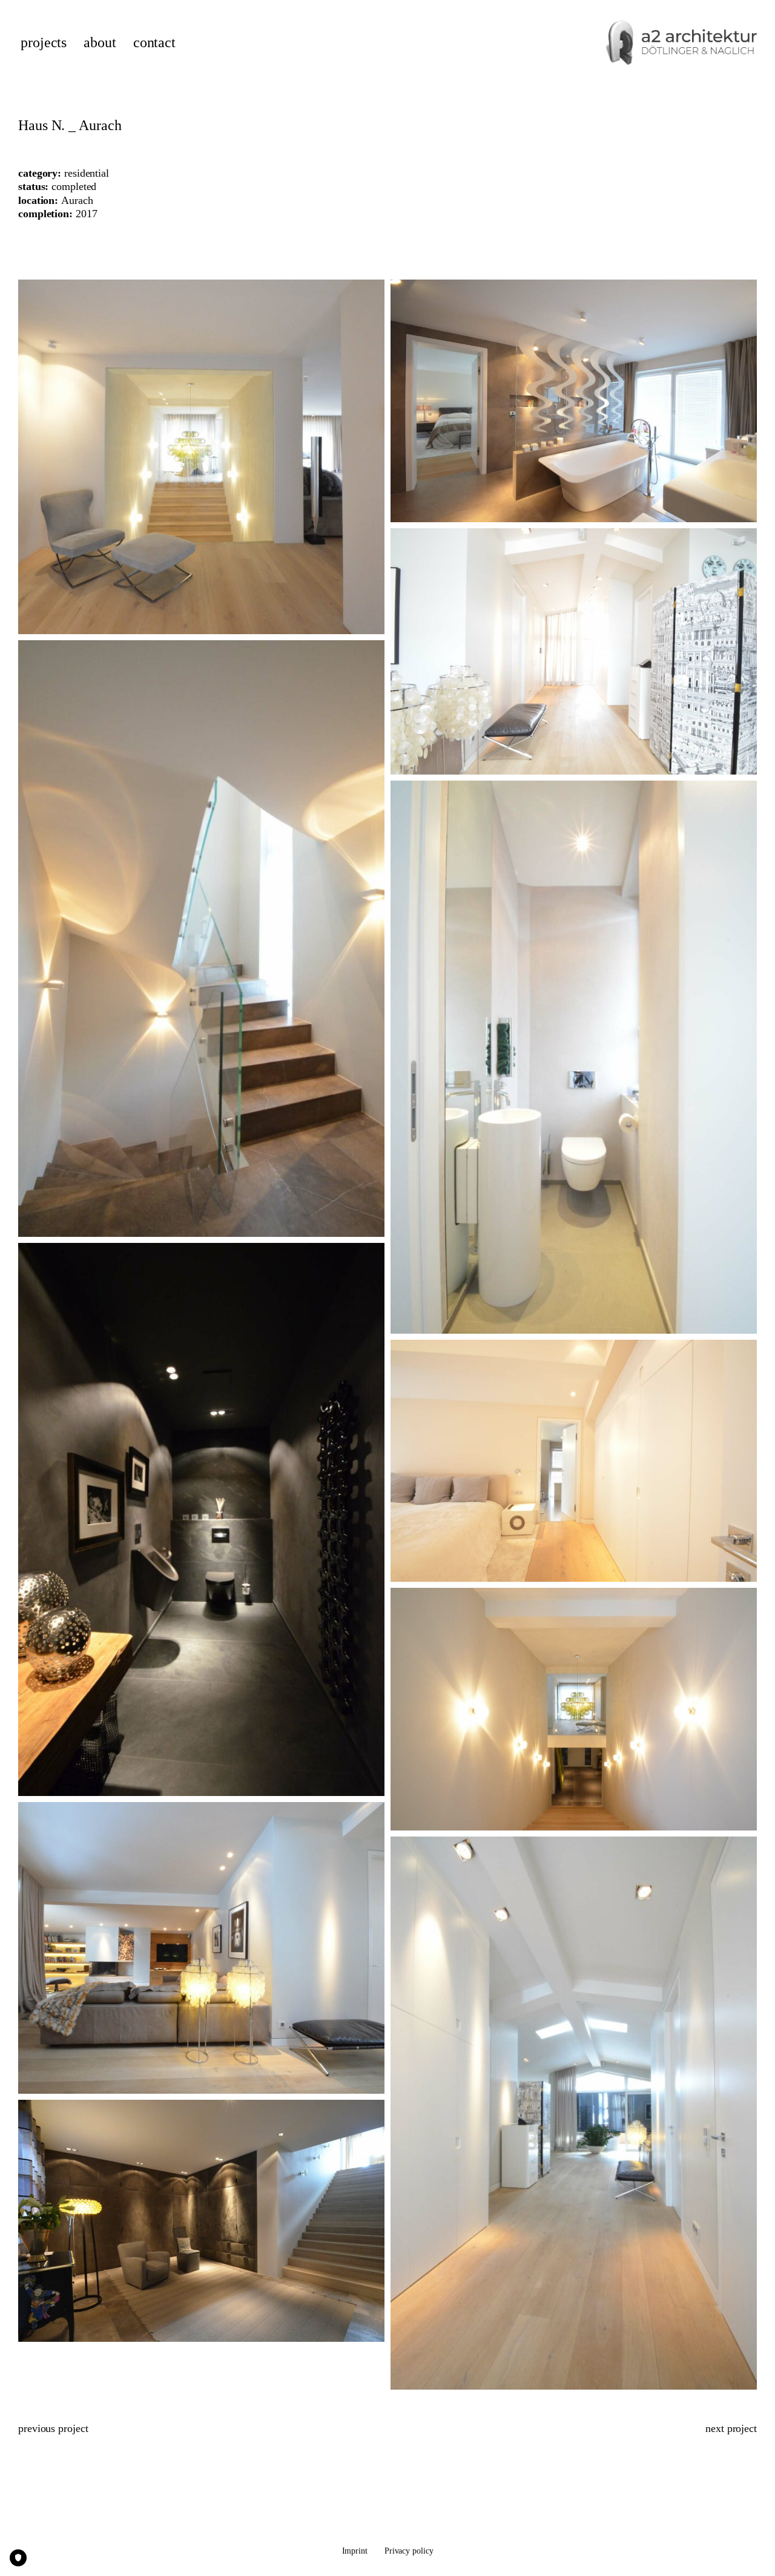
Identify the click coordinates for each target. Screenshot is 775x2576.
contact (154, 43)
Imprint (355, 2551)
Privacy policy (409, 2551)
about (100, 43)
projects (44, 43)
